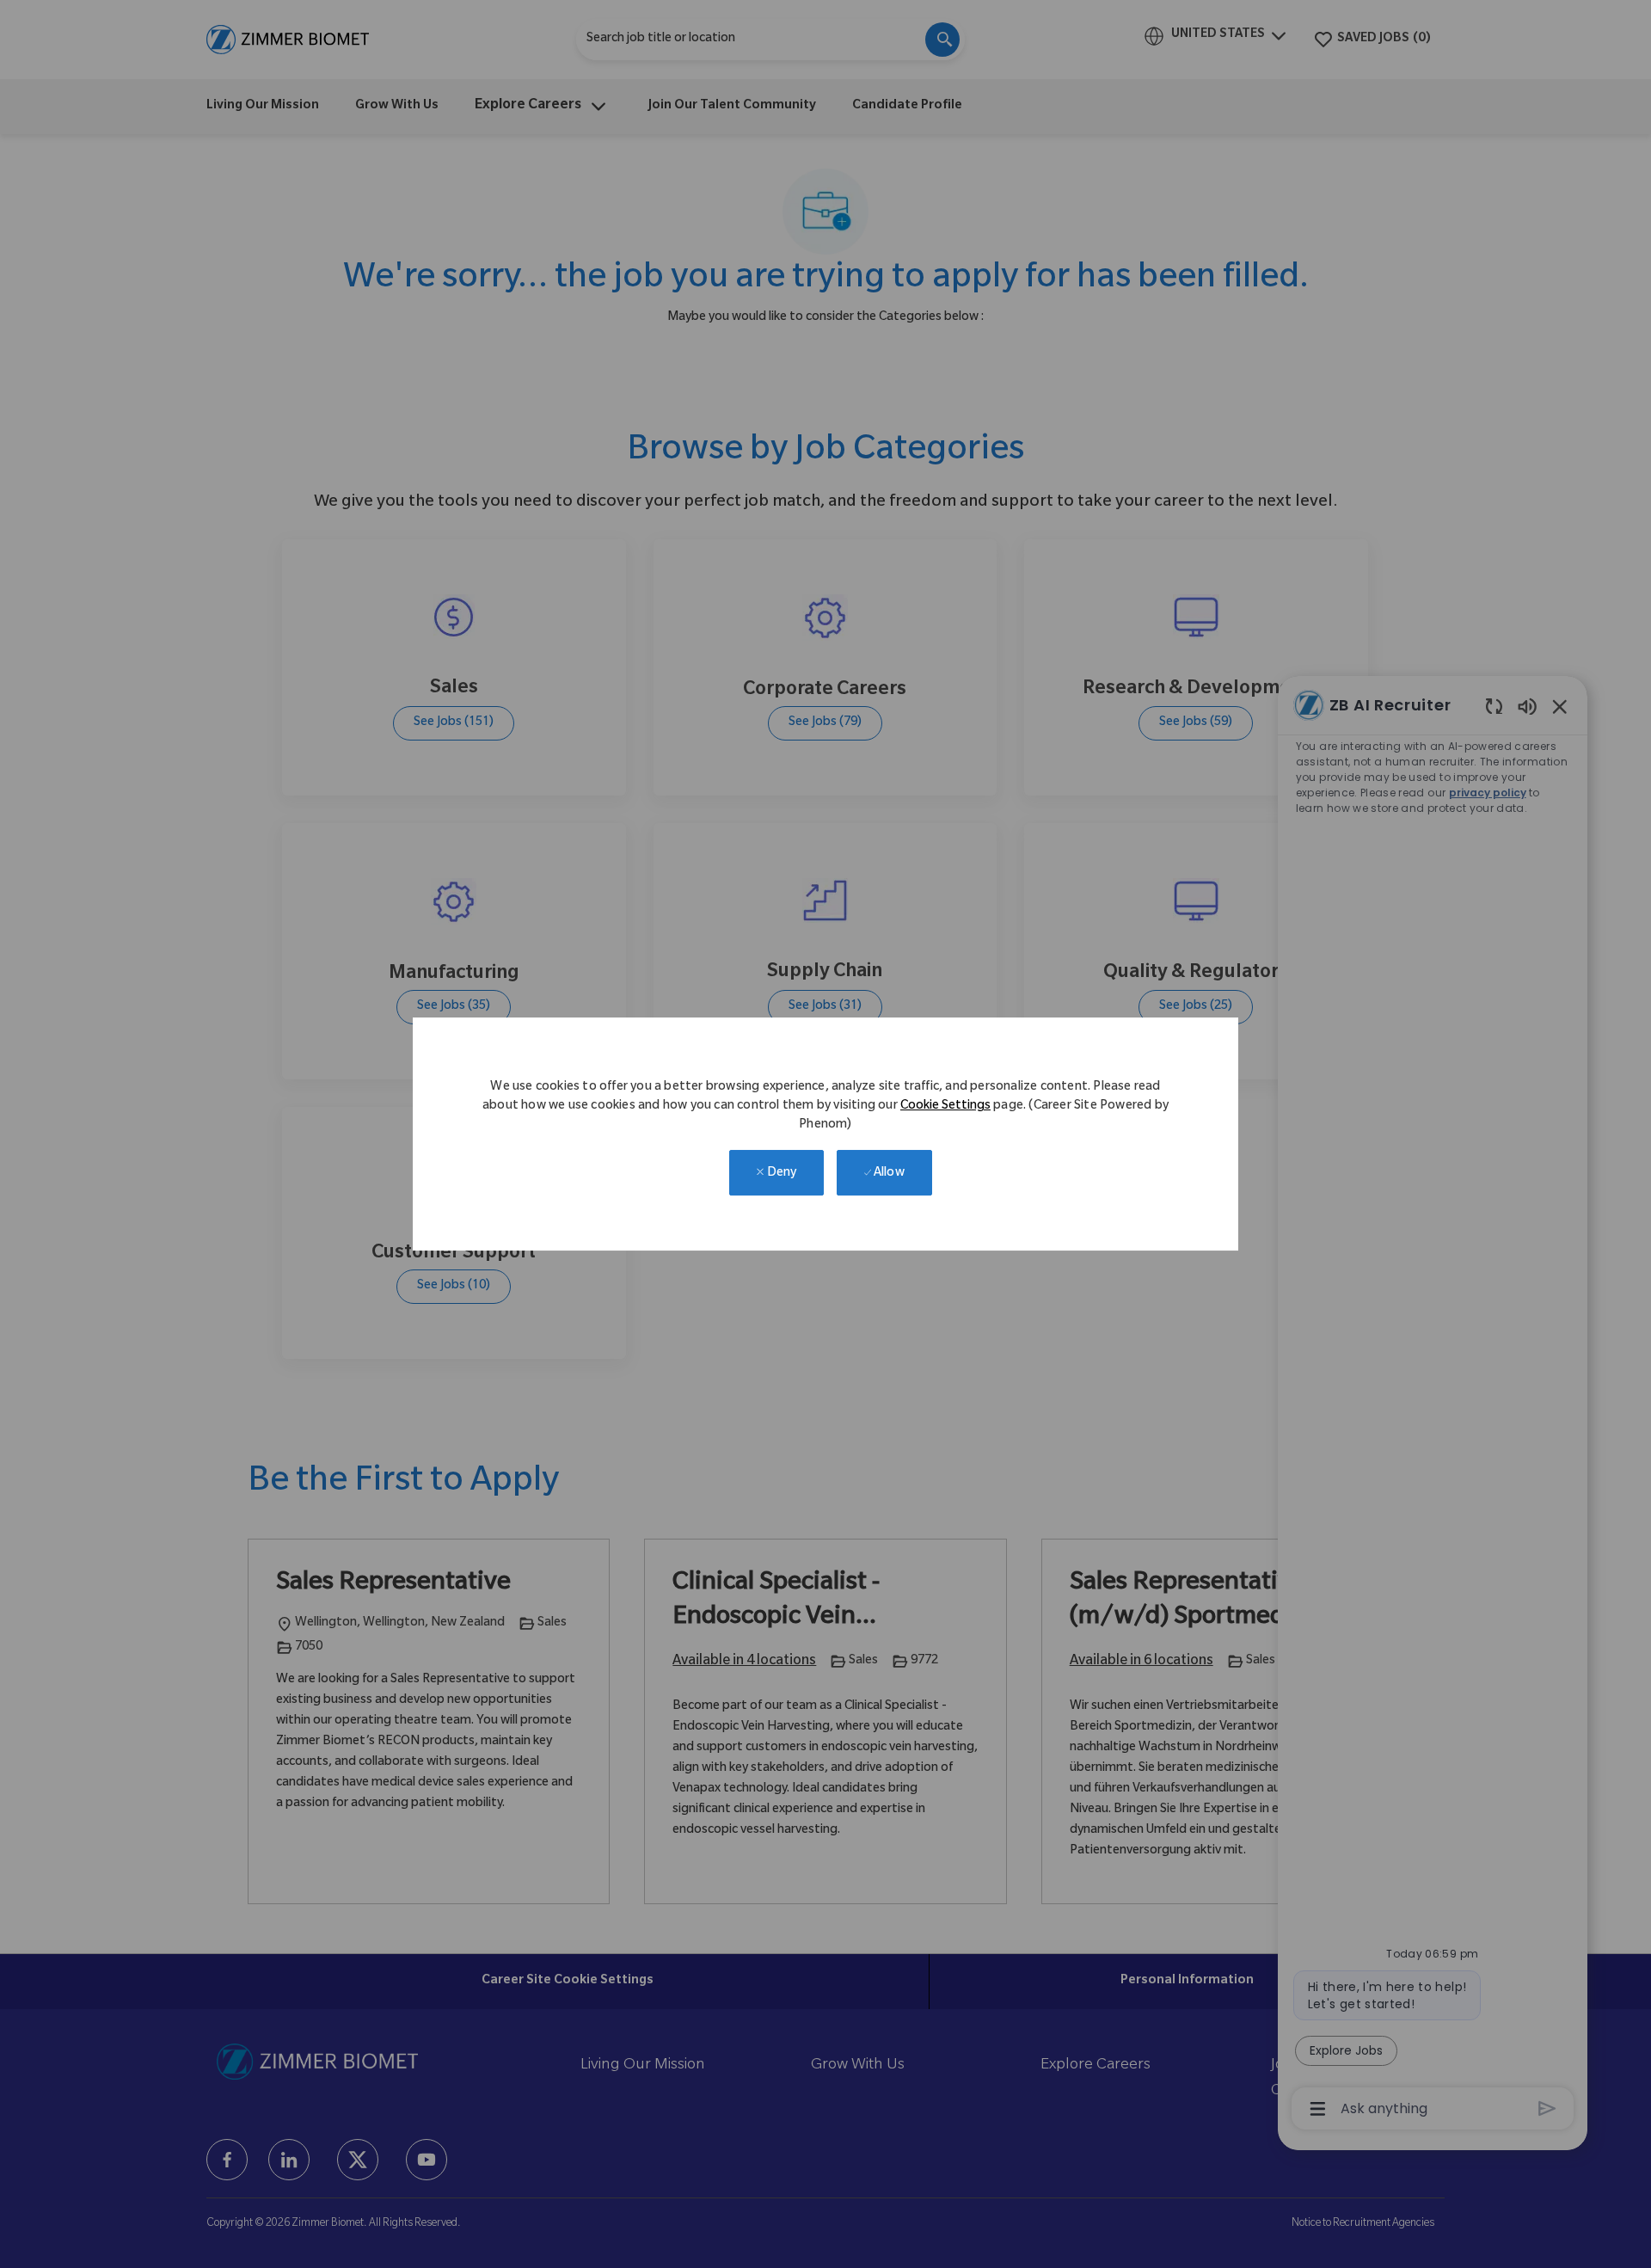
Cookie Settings (945, 1107)
